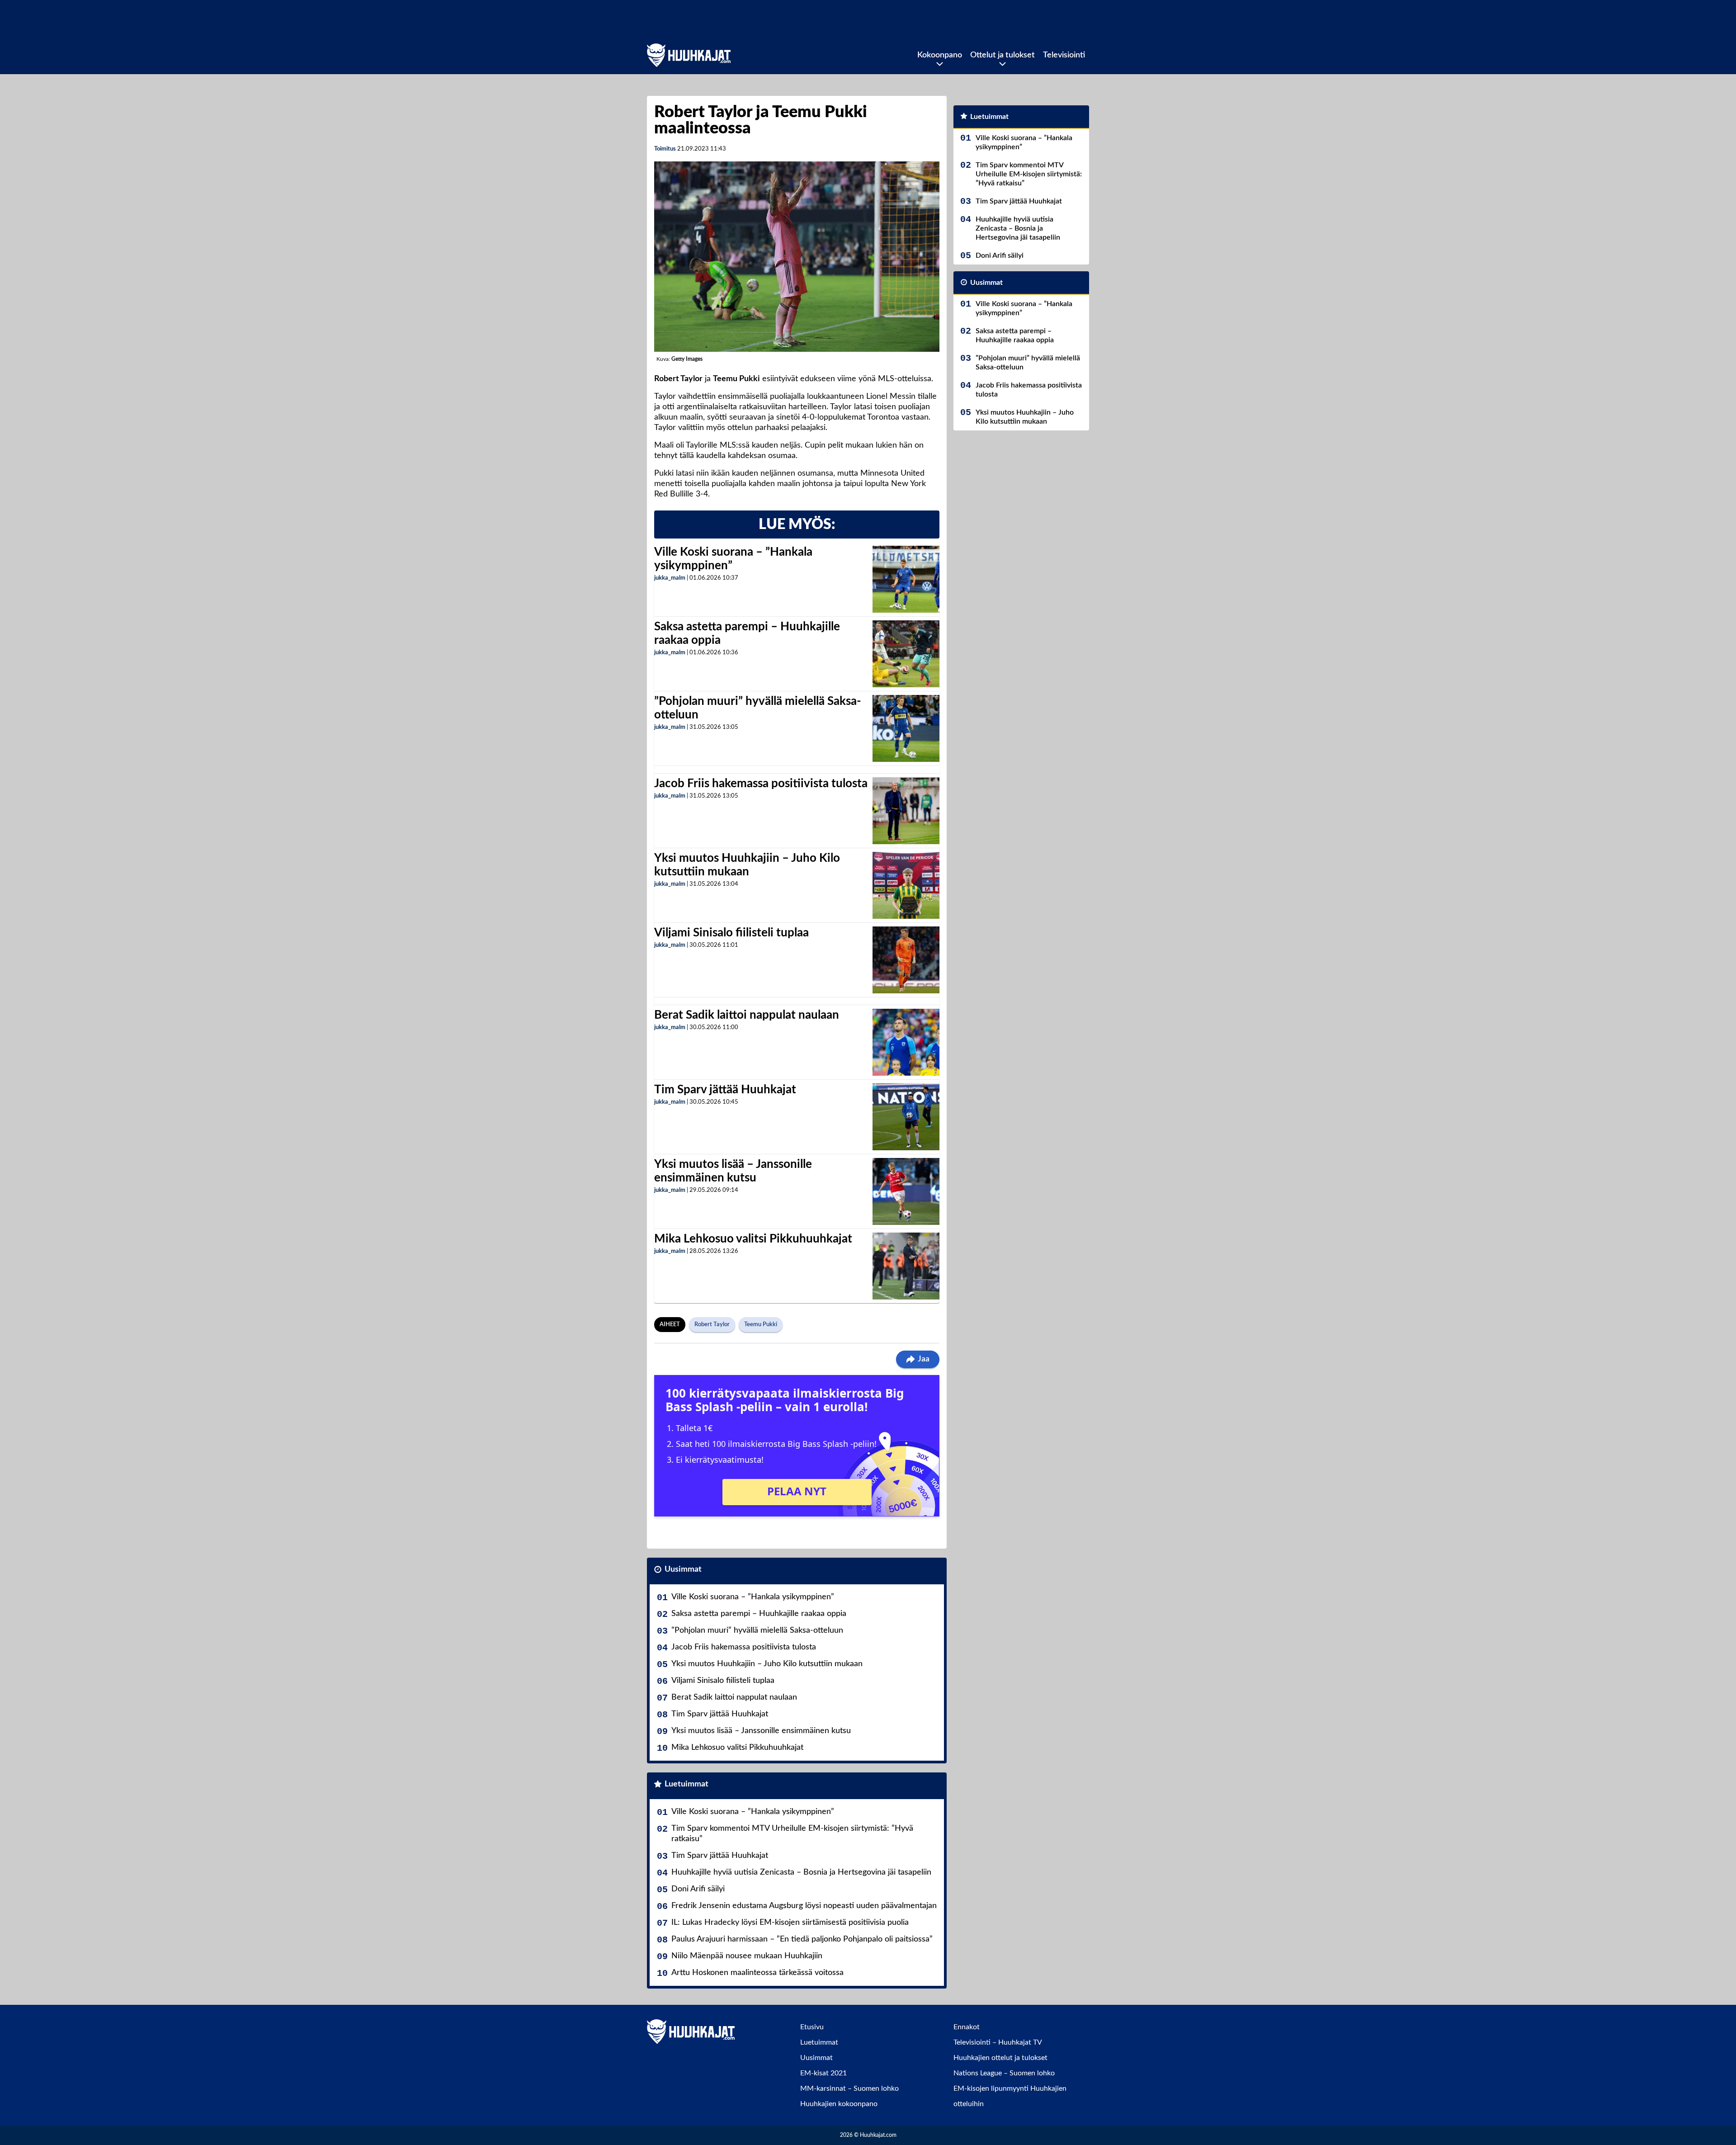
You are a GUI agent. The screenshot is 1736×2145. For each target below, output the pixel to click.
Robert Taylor (712, 1325)
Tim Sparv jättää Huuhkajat (725, 1090)
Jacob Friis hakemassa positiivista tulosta (761, 784)
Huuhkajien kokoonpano (839, 2104)
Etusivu (812, 2027)
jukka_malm (670, 578)
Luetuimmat (686, 1784)
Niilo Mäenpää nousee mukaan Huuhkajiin (747, 1956)
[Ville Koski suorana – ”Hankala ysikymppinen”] (906, 579)
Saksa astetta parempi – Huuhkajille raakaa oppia (759, 1614)
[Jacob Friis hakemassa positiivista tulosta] (906, 811)
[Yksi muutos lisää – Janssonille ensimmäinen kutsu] (906, 1191)
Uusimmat (683, 1569)
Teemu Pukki (761, 1325)
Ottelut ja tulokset (1002, 55)
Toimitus (665, 149)
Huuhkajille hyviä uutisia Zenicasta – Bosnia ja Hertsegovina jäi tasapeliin (801, 1872)
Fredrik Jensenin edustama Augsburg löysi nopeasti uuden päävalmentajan (804, 1906)
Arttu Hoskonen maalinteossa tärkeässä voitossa (757, 1973)
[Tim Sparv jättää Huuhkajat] (906, 1117)
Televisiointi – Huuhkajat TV (998, 2042)
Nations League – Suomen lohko (1004, 2073)
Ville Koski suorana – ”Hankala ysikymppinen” (753, 1597)
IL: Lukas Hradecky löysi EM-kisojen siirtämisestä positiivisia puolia (790, 1923)
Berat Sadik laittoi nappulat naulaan (747, 1015)
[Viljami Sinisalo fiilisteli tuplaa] (906, 960)
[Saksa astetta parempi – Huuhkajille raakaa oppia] (906, 654)
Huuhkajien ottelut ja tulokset (1000, 2058)
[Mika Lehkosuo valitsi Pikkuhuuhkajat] (906, 1266)
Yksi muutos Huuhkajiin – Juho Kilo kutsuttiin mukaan (767, 1664)
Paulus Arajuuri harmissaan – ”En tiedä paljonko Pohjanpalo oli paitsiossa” (802, 1939)
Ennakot (967, 2027)
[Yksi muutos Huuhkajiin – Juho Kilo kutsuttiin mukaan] (906, 885)
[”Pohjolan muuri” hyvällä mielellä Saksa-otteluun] (906, 728)
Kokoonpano (940, 55)
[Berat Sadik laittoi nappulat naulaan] (906, 1042)
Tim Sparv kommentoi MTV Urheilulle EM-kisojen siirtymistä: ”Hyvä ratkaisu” (792, 1834)
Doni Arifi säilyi (698, 1889)
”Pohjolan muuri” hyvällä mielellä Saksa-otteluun (757, 1630)
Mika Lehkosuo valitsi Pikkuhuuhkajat (753, 1239)
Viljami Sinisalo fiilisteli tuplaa (731, 933)
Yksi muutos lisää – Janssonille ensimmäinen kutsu (761, 1731)
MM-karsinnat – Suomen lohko (849, 2088)
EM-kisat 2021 (823, 2073)
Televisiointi (1064, 55)
